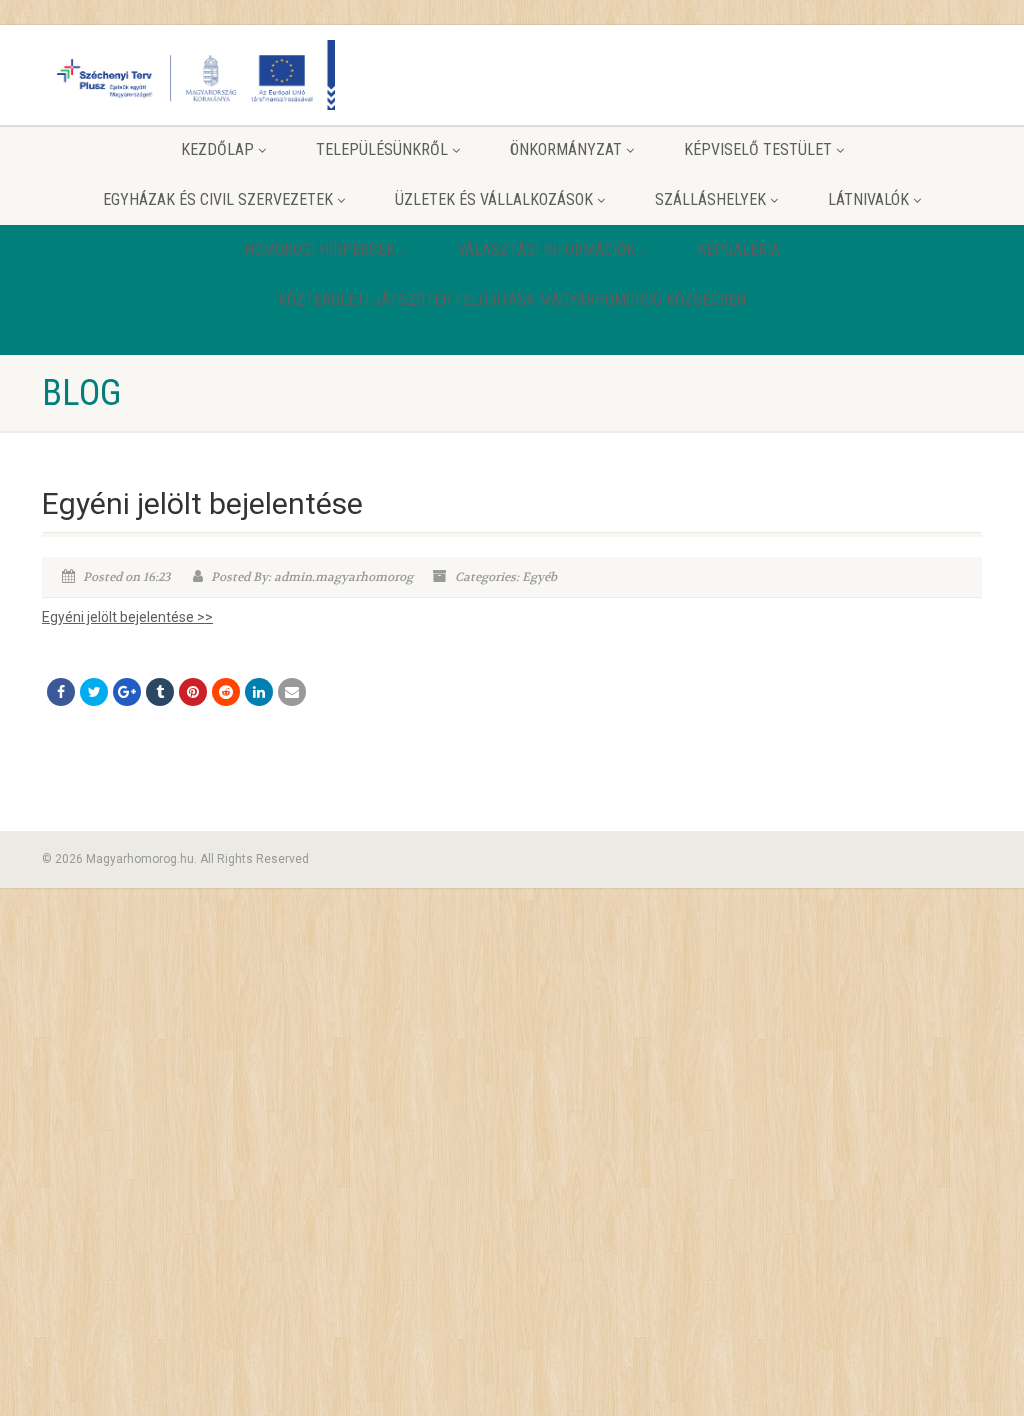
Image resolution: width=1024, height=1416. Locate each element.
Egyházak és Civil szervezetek (218, 199)
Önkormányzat (566, 149)
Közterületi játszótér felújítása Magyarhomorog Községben (512, 299)
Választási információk (546, 249)
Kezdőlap (217, 149)
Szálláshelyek (710, 199)
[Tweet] (94, 692)
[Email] (292, 692)
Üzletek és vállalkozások (494, 199)
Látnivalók (868, 199)
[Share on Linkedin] (259, 692)
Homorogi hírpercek (319, 249)
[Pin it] (193, 692)
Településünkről (382, 149)
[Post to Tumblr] (160, 692)
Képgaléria (738, 249)
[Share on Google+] (127, 692)
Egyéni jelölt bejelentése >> (127, 617)
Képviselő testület (758, 149)
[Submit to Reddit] (226, 692)
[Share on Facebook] (61, 692)
